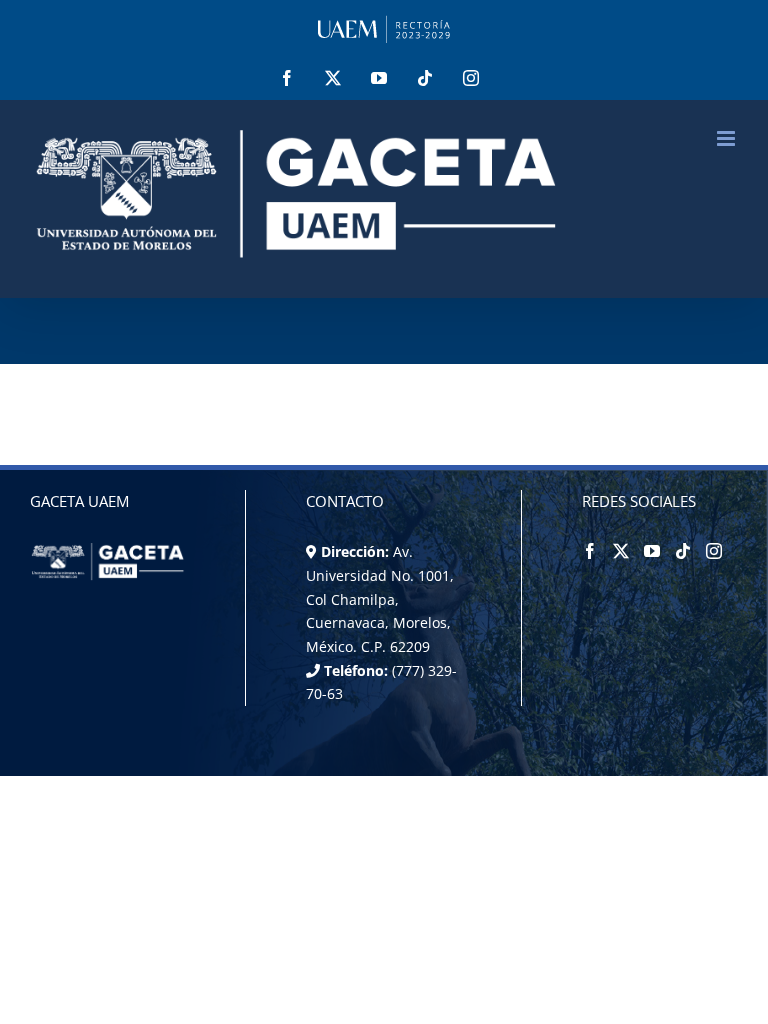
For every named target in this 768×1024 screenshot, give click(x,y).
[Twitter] (621, 551)
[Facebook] (590, 551)
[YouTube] (652, 551)
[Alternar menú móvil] (727, 138)
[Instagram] (714, 551)
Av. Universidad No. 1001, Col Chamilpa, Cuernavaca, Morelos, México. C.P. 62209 (380, 599)
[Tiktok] (683, 551)
